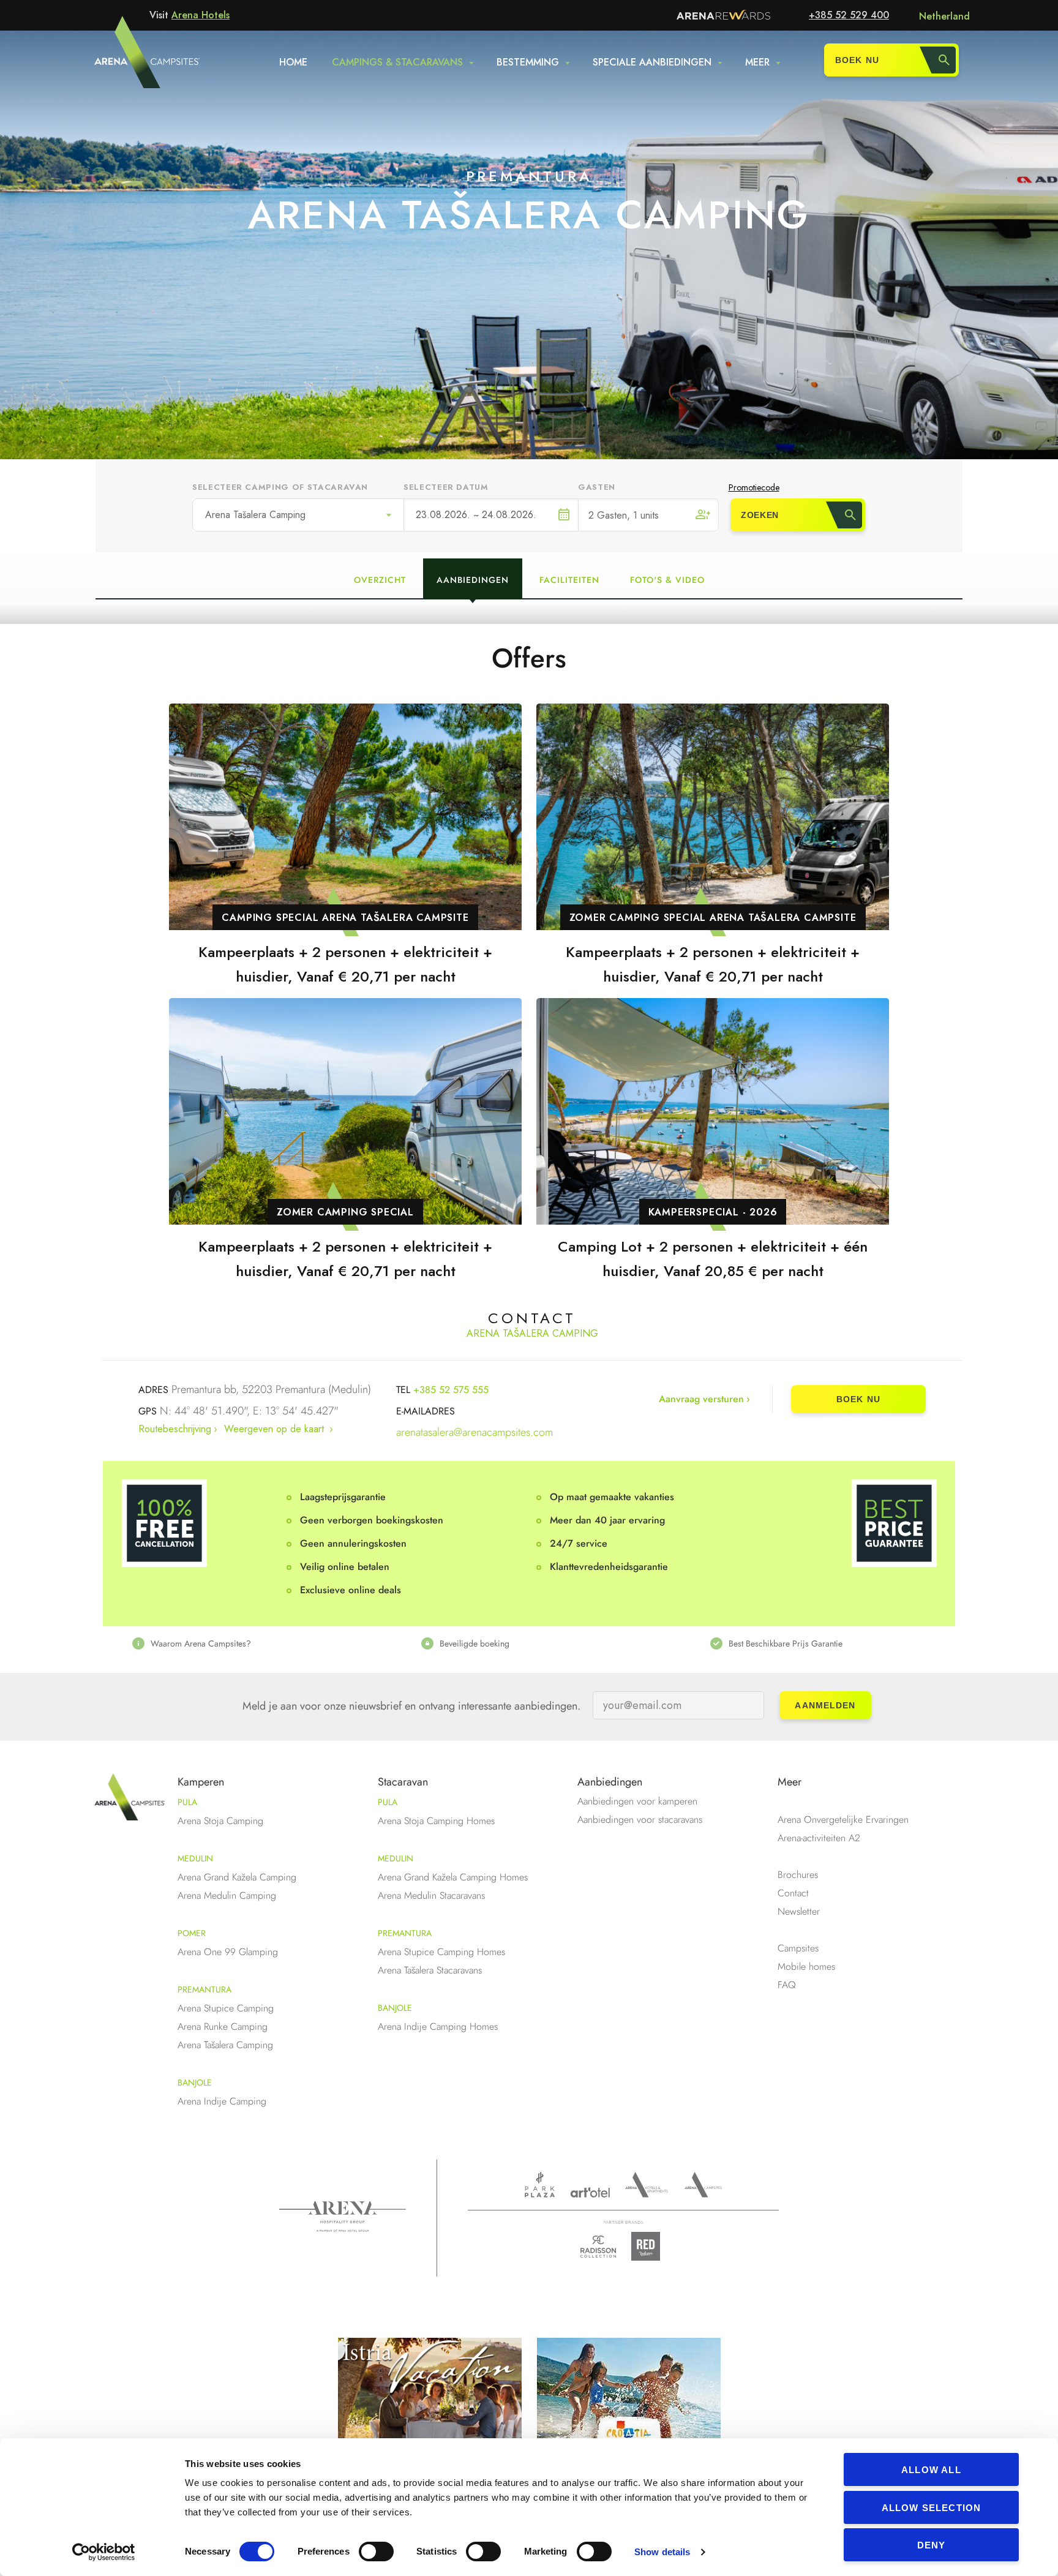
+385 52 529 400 (849, 15)
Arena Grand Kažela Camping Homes (453, 1877)
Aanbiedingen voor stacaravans (640, 1819)
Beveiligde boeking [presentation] (475, 1643)
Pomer (192, 1933)
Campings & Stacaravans (397, 62)
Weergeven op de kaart (276, 1429)
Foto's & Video (667, 580)
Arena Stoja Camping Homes (436, 1821)
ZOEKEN (760, 515)
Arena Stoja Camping (220, 1821)
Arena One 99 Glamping (228, 1952)
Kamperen (201, 1782)
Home (293, 62)
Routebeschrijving (175, 1429)
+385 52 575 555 (451, 1390)
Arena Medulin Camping (227, 1895)
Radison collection (598, 2250)
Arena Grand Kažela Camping (237, 1877)
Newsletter (799, 1911)
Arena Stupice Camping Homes (441, 1952)
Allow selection (932, 2508)
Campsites (798, 1948)
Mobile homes (806, 1966)
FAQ (787, 1985)
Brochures (798, 1875)
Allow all (931, 2470)
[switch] (376, 2552)
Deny (932, 2545)
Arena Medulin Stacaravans (431, 1895)
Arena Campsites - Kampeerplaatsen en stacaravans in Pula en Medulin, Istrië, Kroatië (124, 59)
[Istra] (430, 2416)
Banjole (195, 2082)
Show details (662, 2552)
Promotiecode (754, 487)
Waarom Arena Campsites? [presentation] (201, 1643)
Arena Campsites (703, 2185)
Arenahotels (647, 2185)
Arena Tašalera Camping (255, 515)
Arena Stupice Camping (226, 2008)
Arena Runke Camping (223, 2026)
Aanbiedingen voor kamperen (637, 1801)
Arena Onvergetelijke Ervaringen (843, 1819)
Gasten (597, 487)
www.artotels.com (590, 2192)
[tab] (240, 1643)
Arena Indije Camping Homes (438, 2026)
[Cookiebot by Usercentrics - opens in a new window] (104, 2552)
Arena (343, 2217)
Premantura (204, 1989)
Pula (187, 1802)
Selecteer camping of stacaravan (280, 487)
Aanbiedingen (473, 580)
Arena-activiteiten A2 (819, 1838)
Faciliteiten (569, 580)
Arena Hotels (201, 15)
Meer (757, 62)
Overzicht (380, 580)
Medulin (195, 1858)
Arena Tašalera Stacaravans (430, 1970)
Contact (793, 1893)
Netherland (944, 16)
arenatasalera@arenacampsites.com (475, 1432)
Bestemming (528, 62)
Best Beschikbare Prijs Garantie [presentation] (786, 1643)
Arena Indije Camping (222, 2101)
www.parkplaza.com (540, 2185)
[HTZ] (629, 2416)
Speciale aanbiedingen (652, 62)
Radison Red (649, 2246)
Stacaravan (403, 1782)
